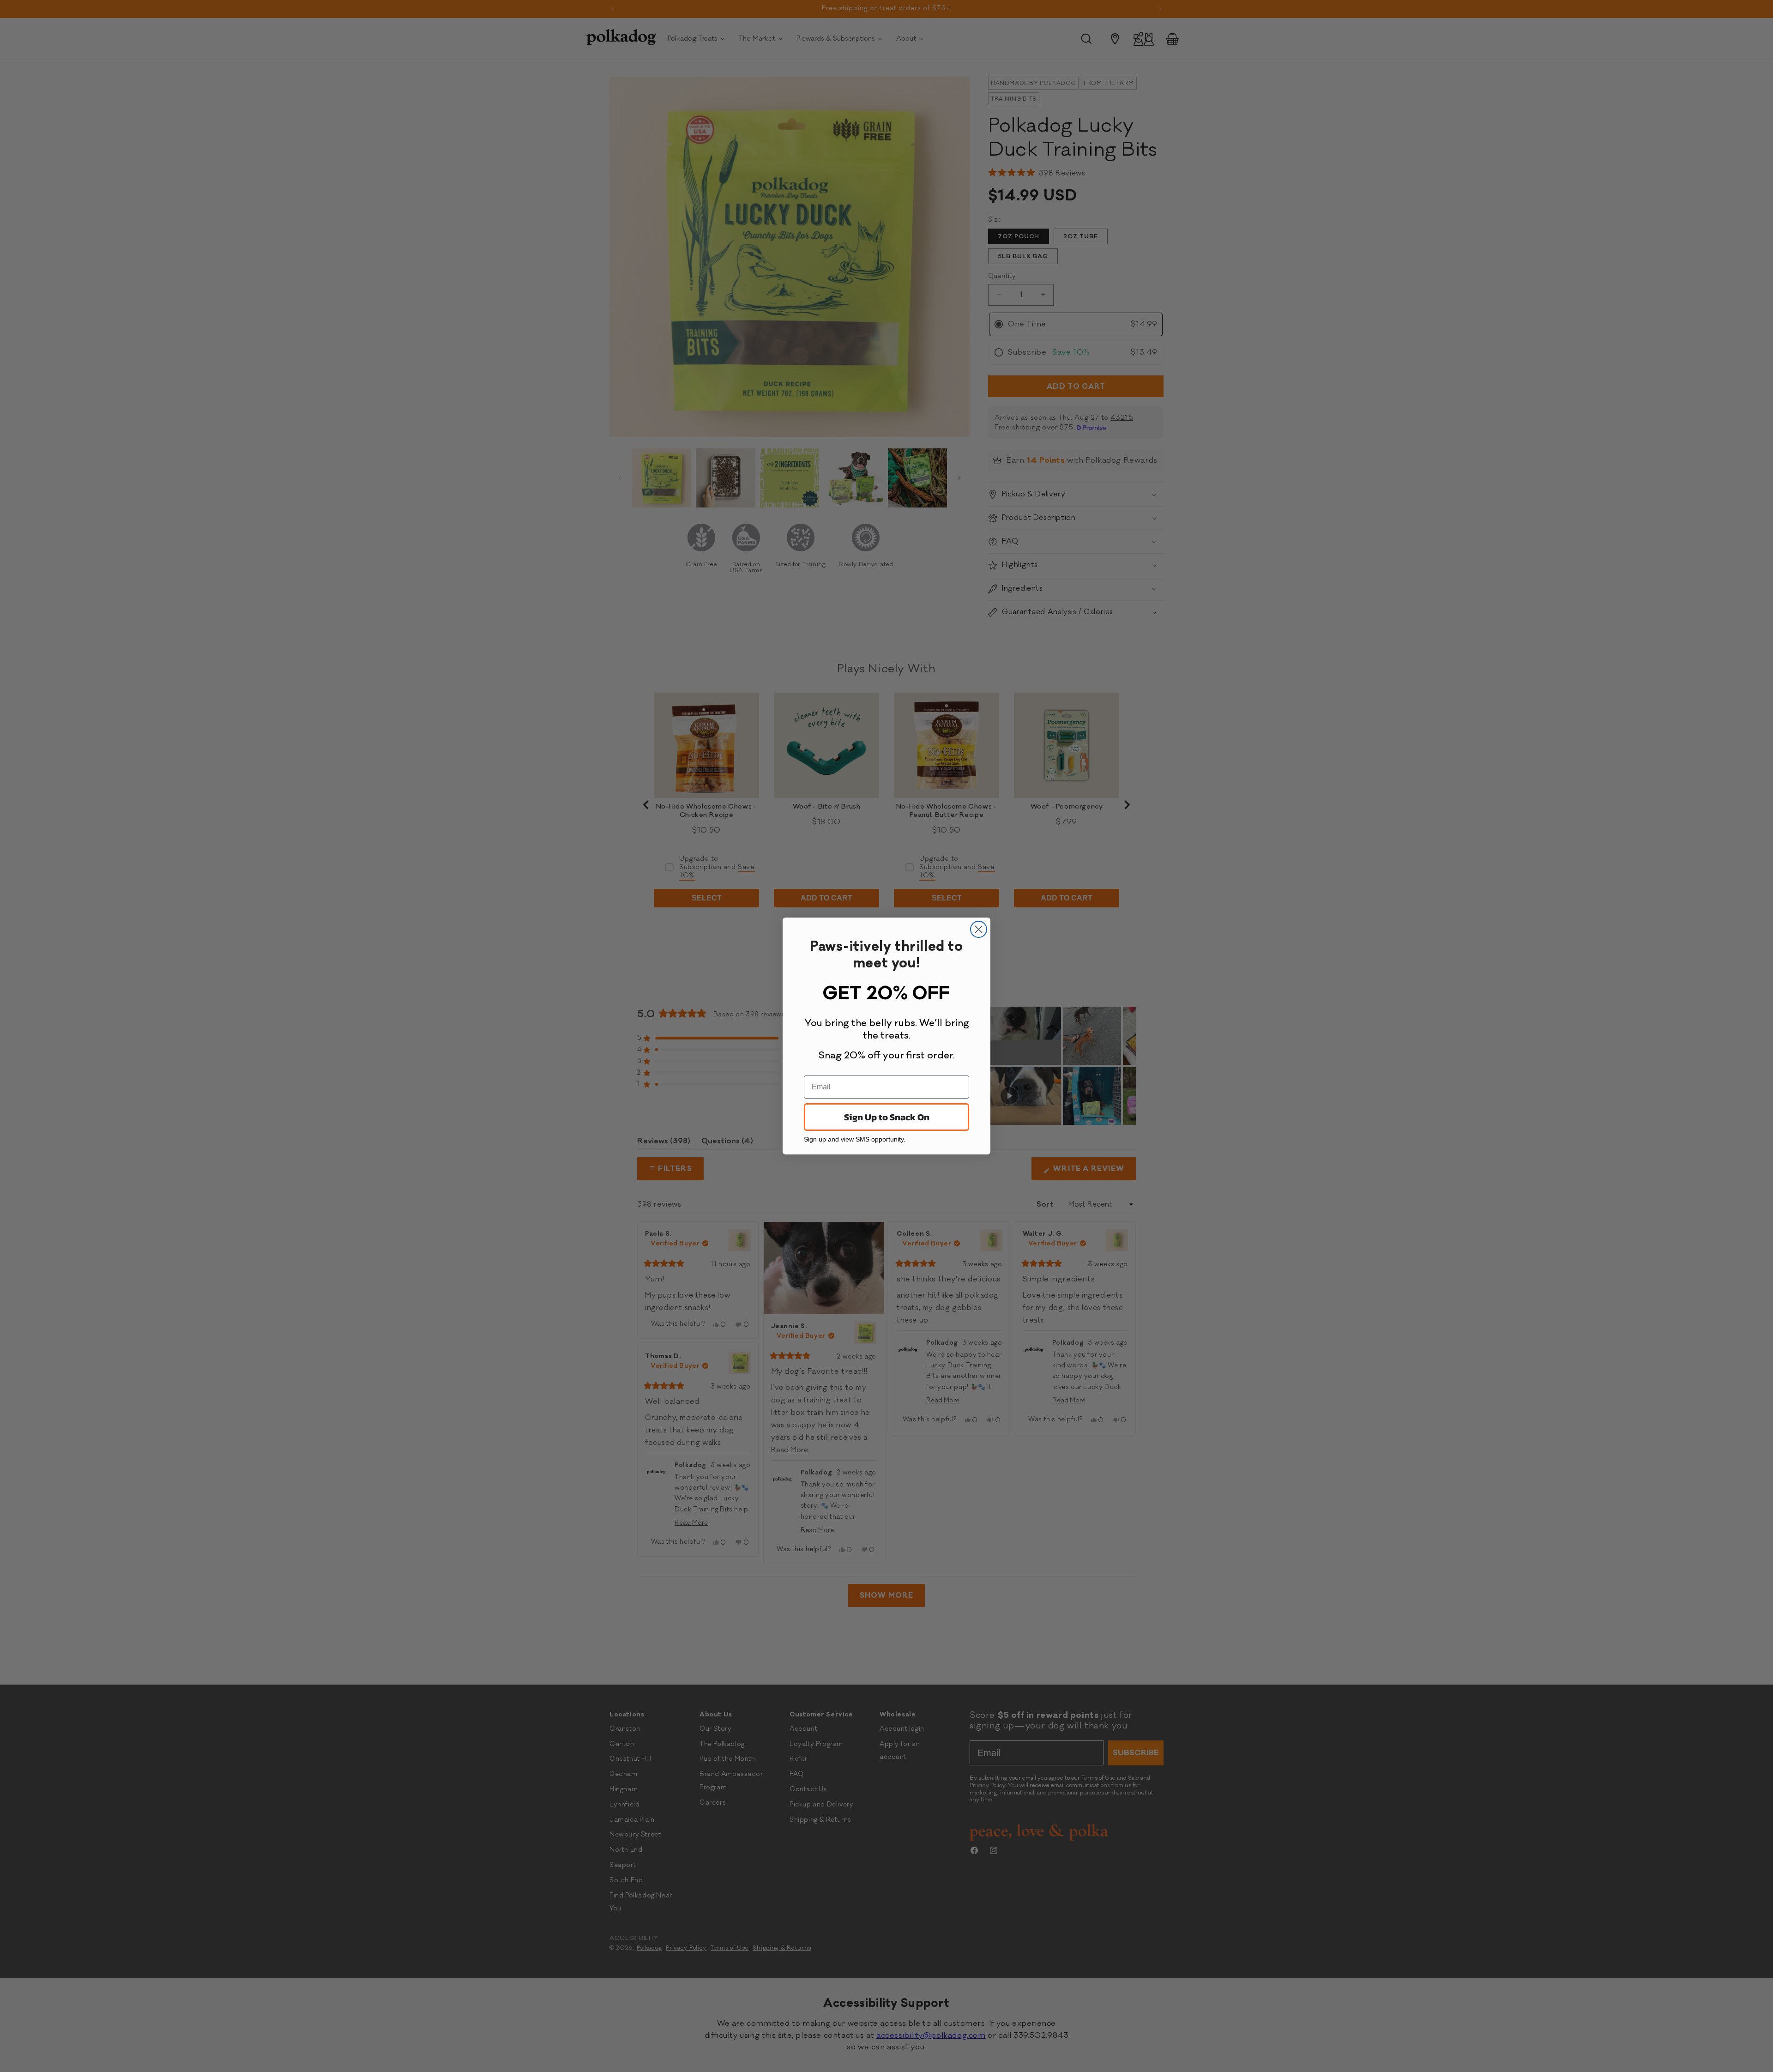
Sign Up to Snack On (887, 1117)
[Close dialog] (979, 929)
